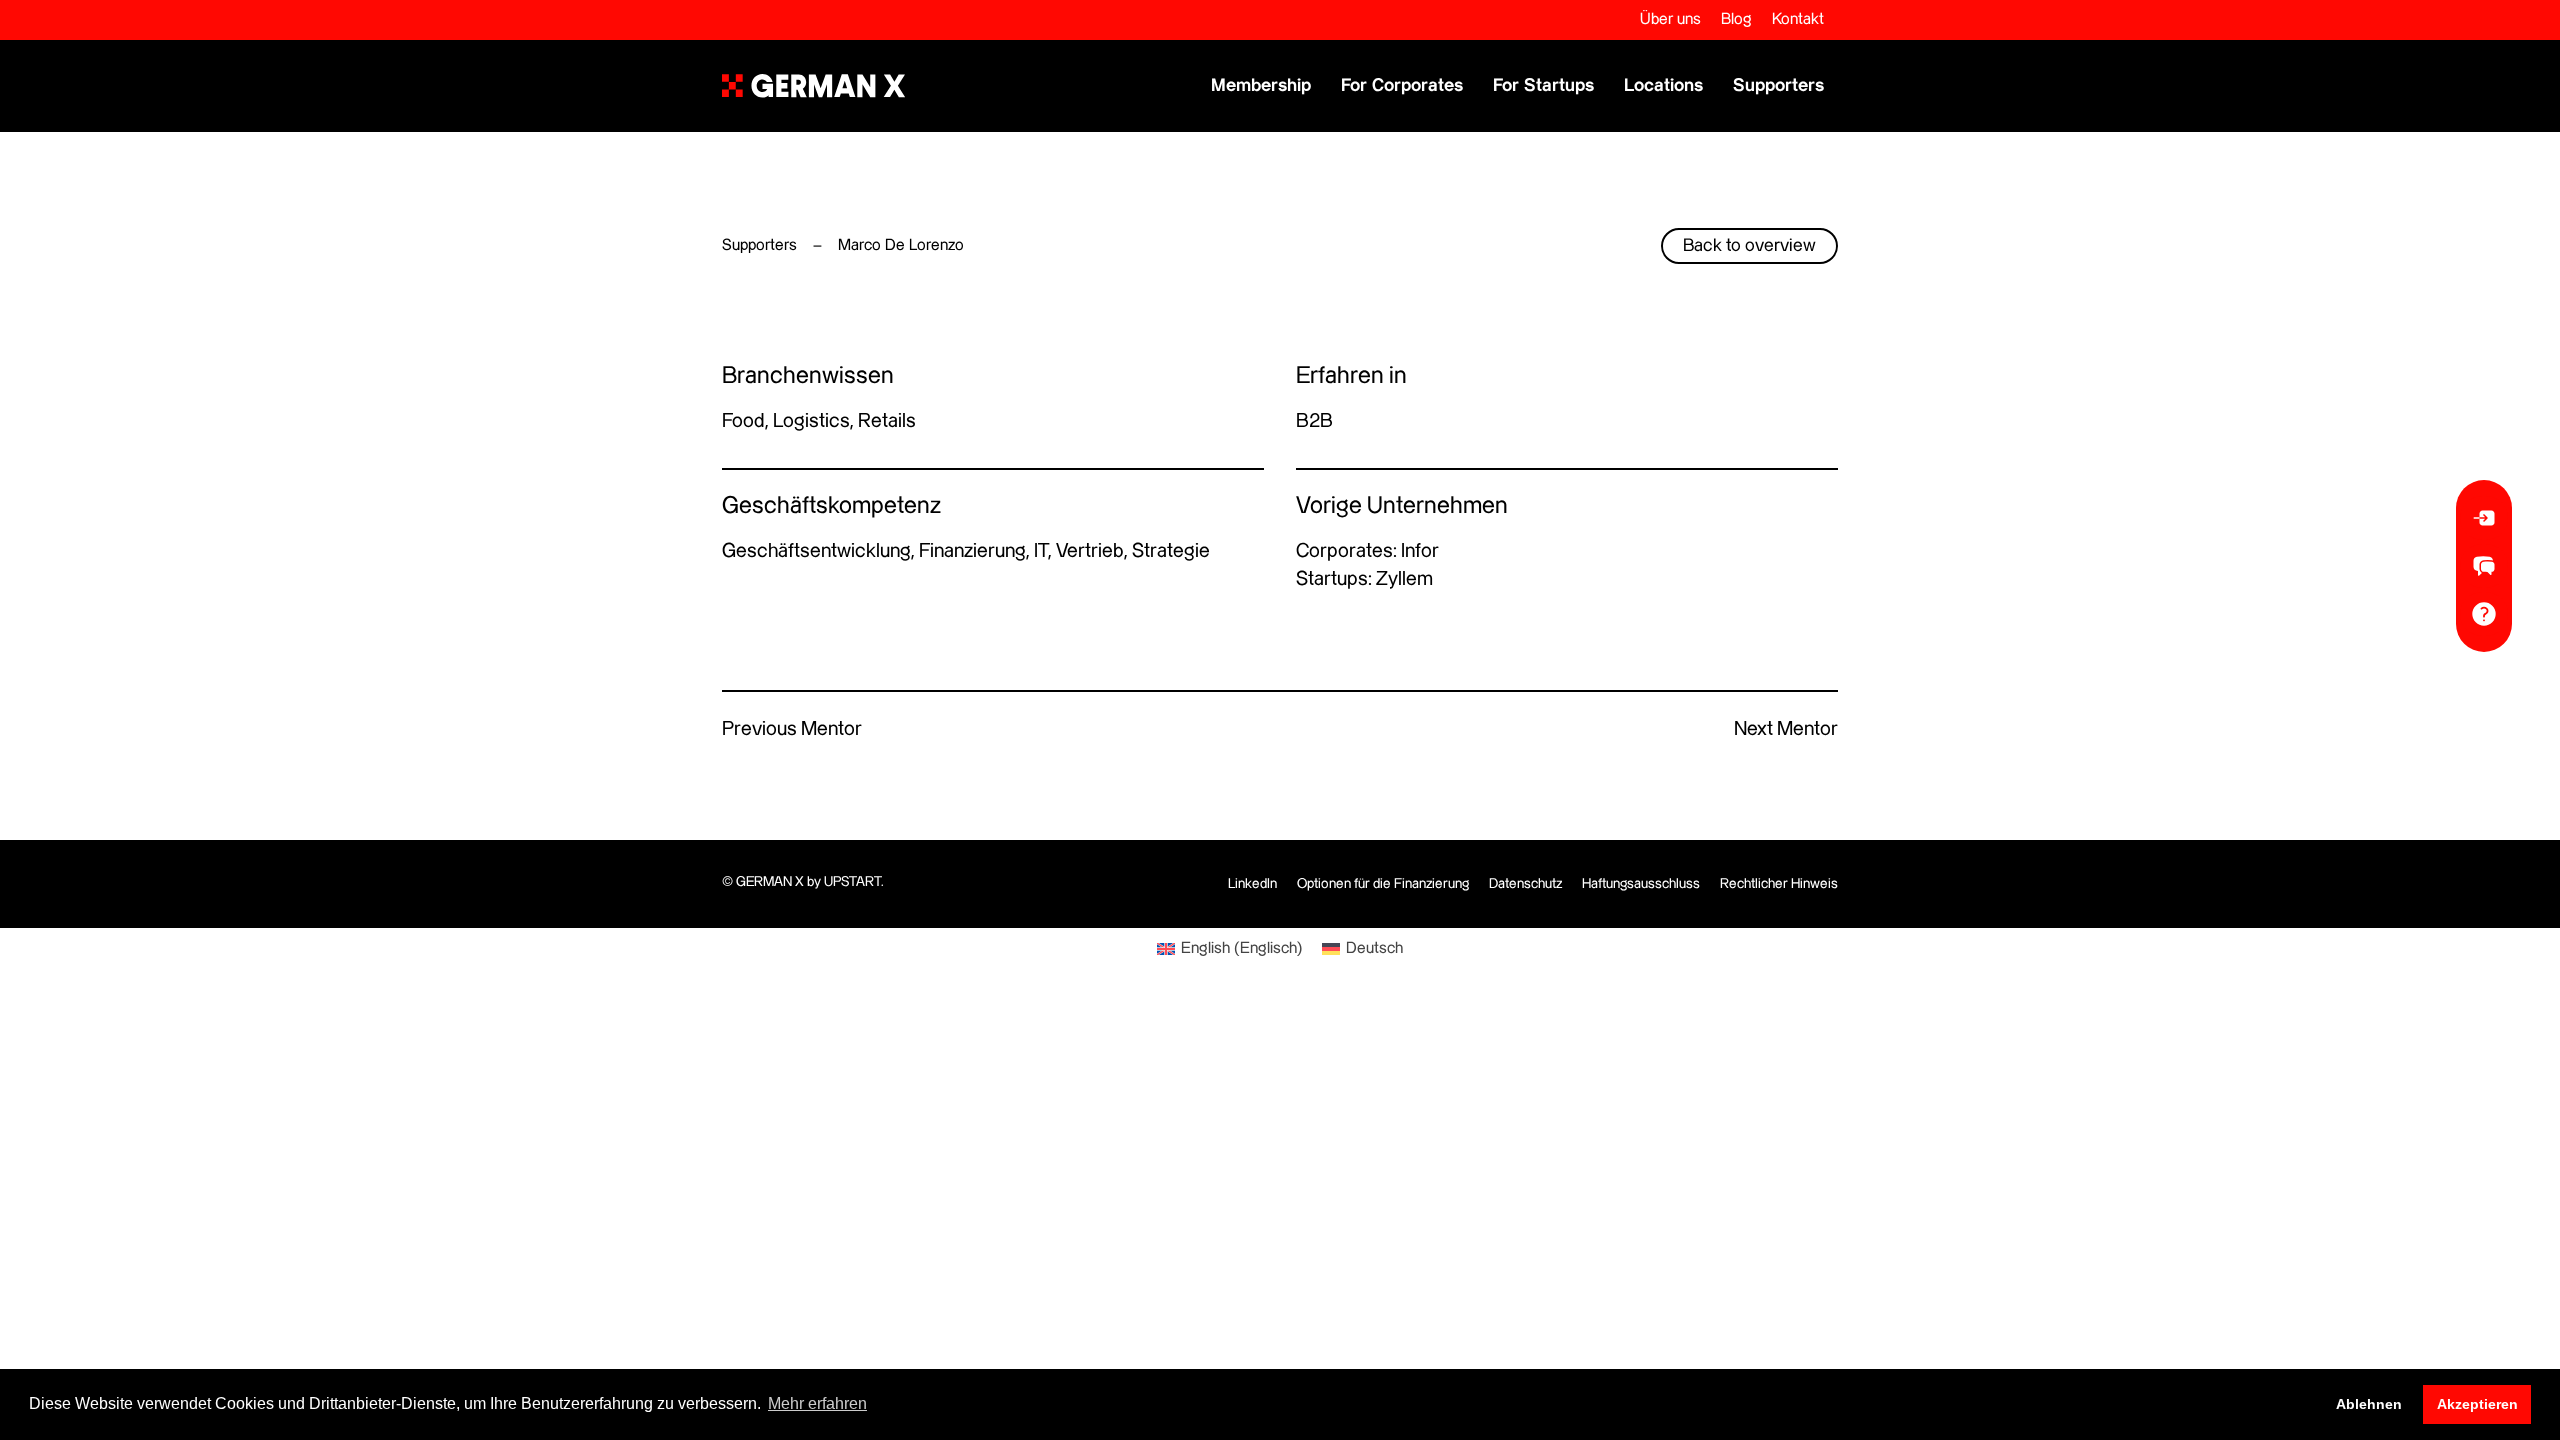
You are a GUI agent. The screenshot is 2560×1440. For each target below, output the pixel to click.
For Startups (1543, 85)
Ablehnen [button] (2369, 1404)
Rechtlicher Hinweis (1779, 884)
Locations (1663, 85)
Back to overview (1749, 245)
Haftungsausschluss (1641, 884)
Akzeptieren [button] (2477, 1404)
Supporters (1778, 85)
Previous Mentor (792, 729)
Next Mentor (1786, 729)
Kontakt (1798, 19)
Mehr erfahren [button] (817, 1403)
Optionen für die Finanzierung (1383, 884)
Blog (1736, 19)
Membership (1261, 85)
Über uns (1670, 19)
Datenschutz (1525, 884)
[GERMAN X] (813, 86)
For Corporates (1402, 85)
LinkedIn (1252, 884)
